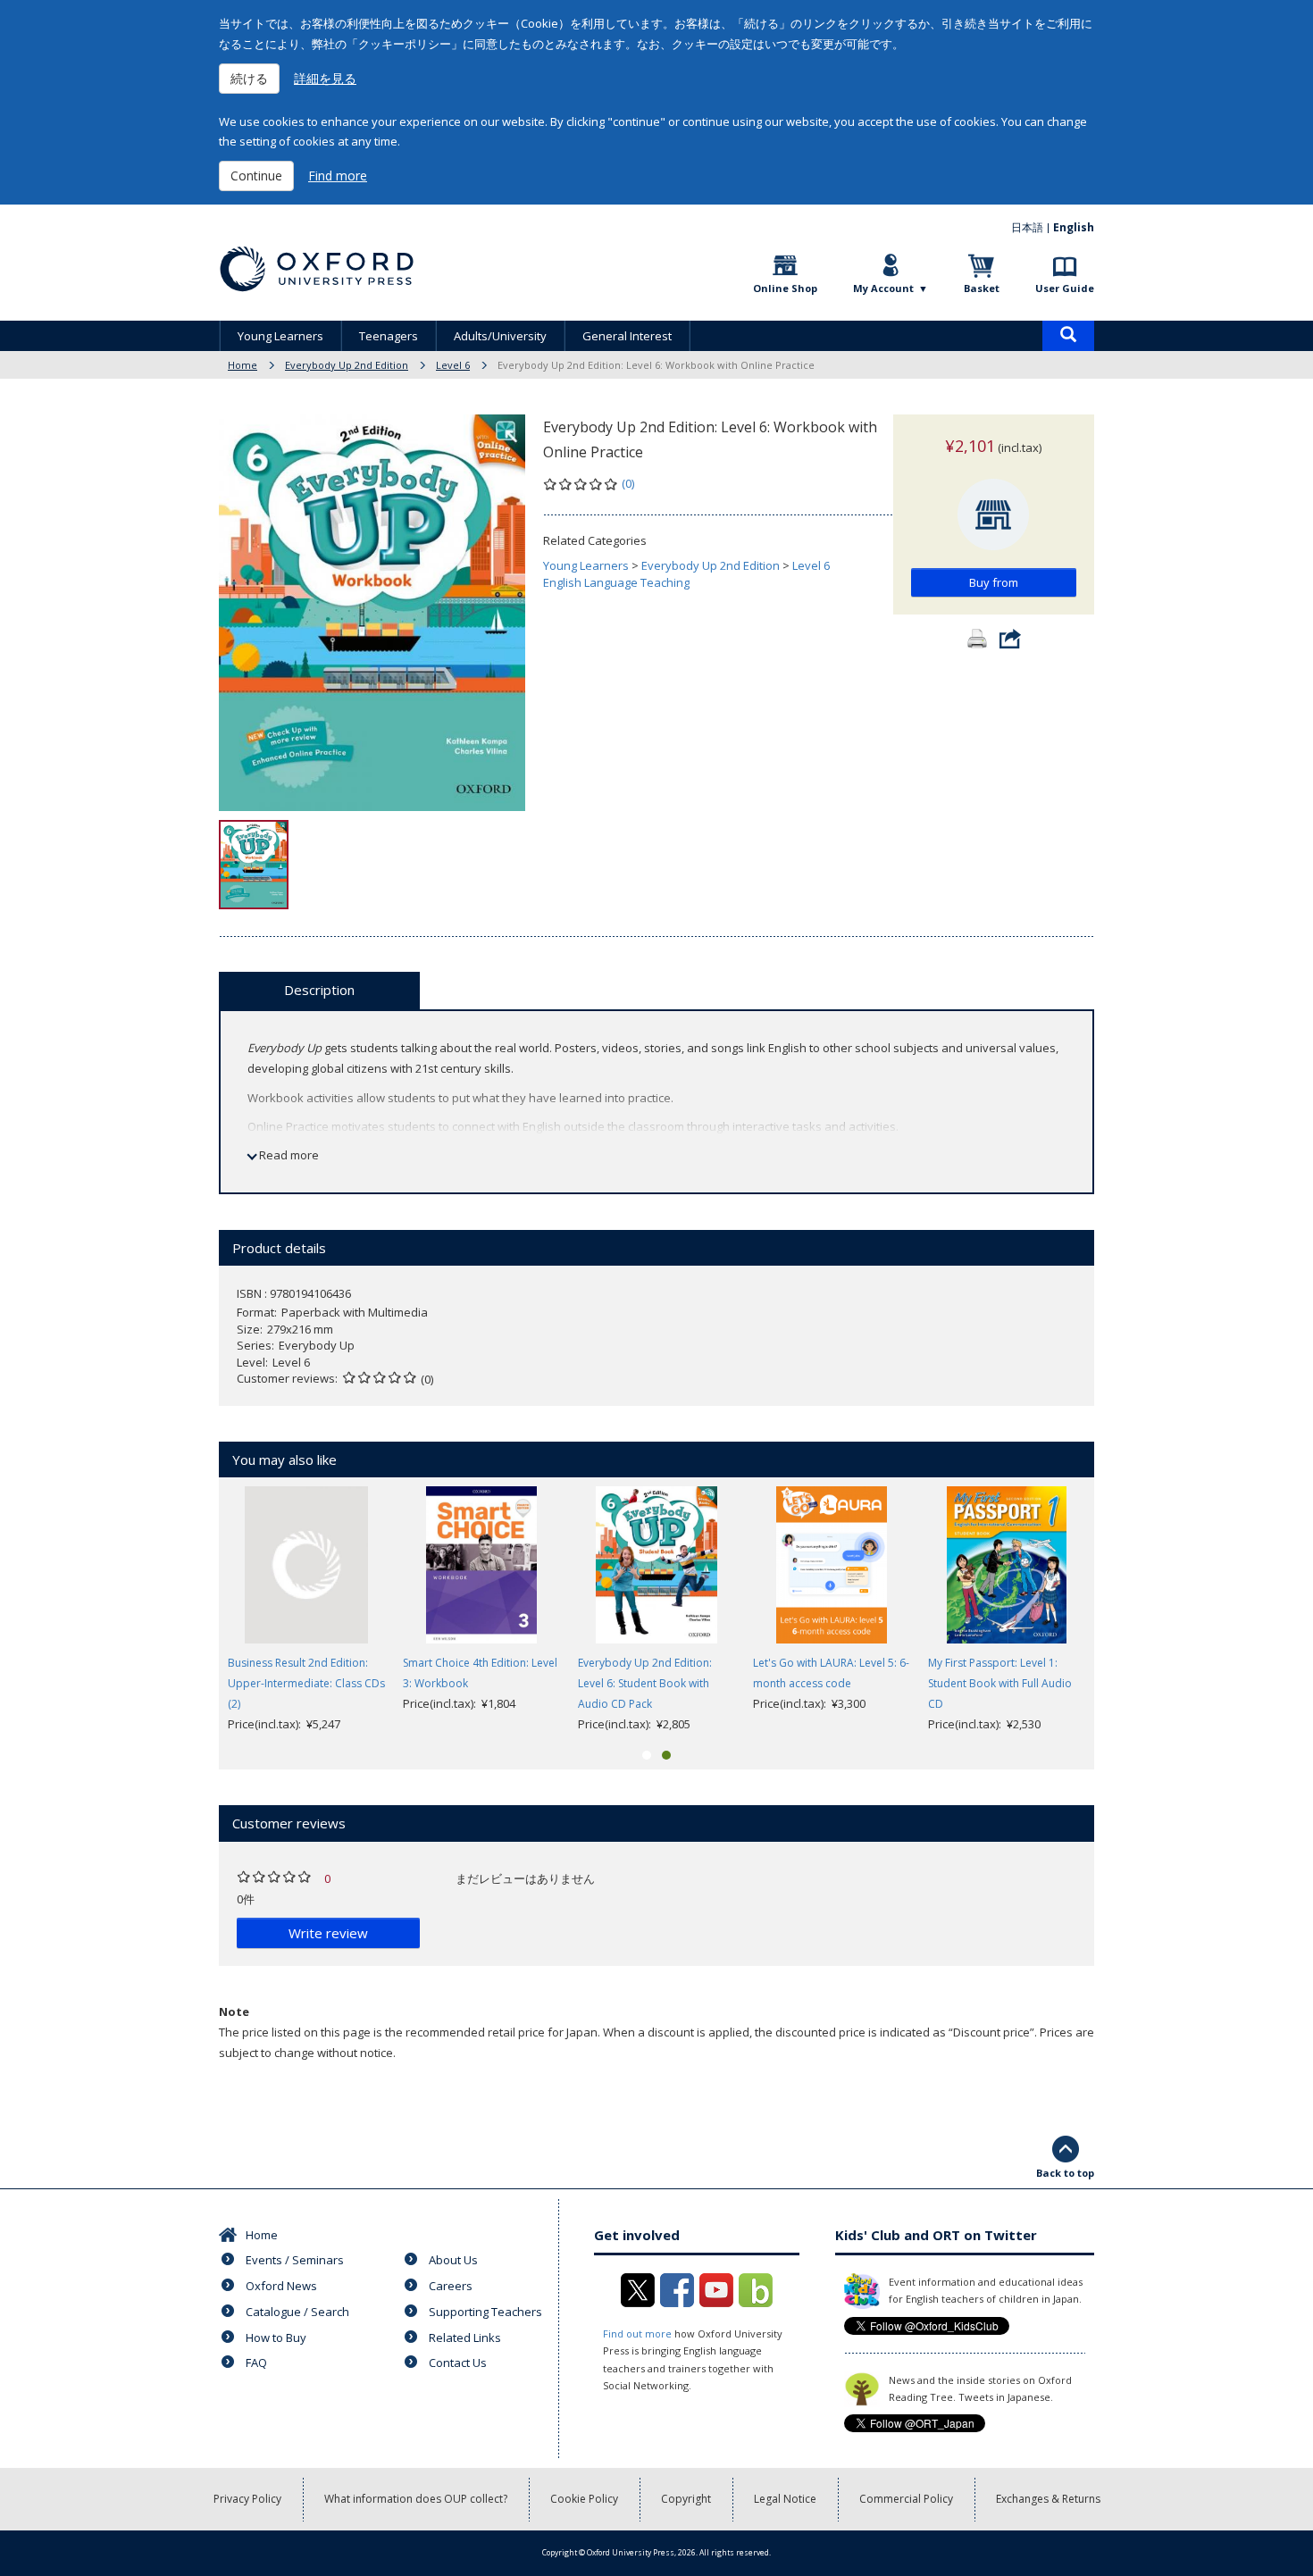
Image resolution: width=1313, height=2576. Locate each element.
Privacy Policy (247, 2499)
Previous (192, 1610)
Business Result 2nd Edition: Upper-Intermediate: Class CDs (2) (306, 1683)
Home (243, 365)
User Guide (1065, 288)
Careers (451, 2286)
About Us (453, 2260)
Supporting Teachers (485, 2312)
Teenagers (389, 336)
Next (1121, 1610)
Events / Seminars (295, 2260)
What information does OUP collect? (416, 2499)
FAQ (256, 2363)
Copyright (686, 2499)
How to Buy (276, 2338)
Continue (256, 176)
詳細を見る (325, 78)
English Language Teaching (616, 582)
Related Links (465, 2338)
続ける (249, 78)
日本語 (1027, 227)
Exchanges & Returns (1048, 2499)
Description (319, 990)
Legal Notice (785, 2499)
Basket (982, 288)
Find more (338, 176)
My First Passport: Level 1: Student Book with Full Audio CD (1000, 1683)
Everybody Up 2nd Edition (347, 365)
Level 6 (453, 365)
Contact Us (458, 2363)
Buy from (994, 582)
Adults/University (500, 336)
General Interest (627, 336)
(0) (628, 483)
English (1074, 227)
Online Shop (785, 288)
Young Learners (280, 336)
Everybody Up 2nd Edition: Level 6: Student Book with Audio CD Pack (645, 1683)
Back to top (1065, 2173)
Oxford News (281, 2286)
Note (234, 2011)
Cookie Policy (584, 2499)
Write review (328, 1933)
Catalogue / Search (297, 2312)
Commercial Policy (906, 2499)
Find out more (637, 2333)
